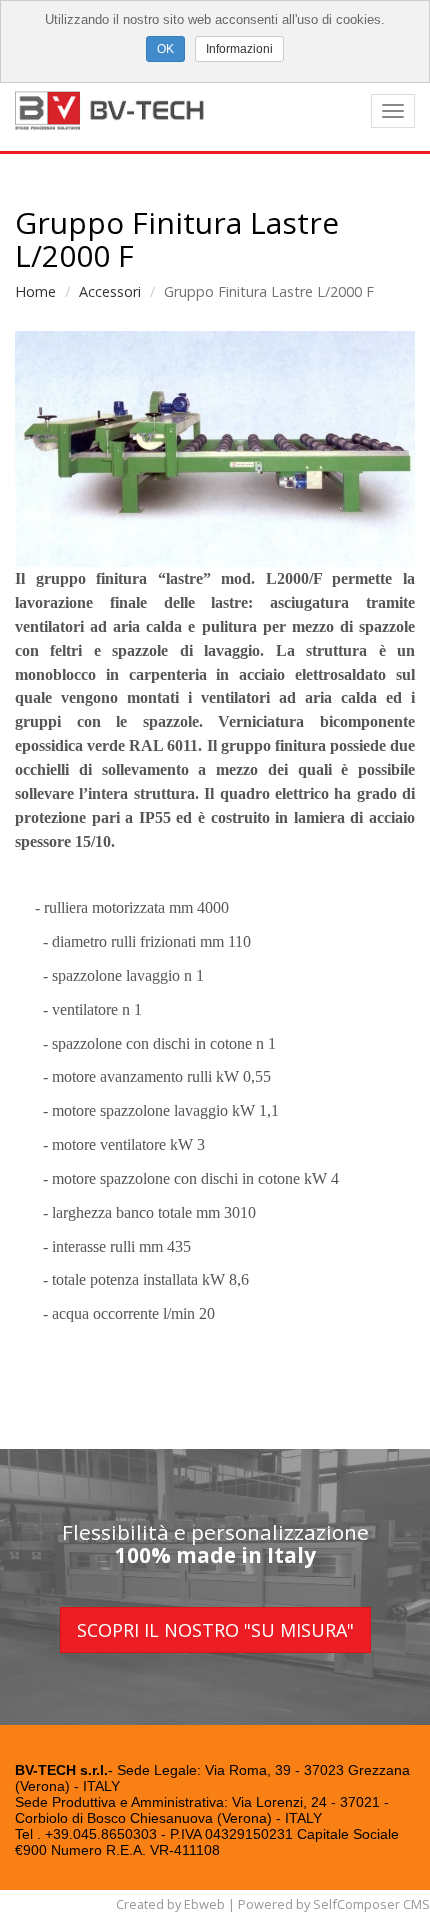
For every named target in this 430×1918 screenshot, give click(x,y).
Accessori (110, 291)
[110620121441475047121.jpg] (215, 449)
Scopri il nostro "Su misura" (215, 1630)
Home (35, 291)
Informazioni (239, 49)
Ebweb (204, 1904)
